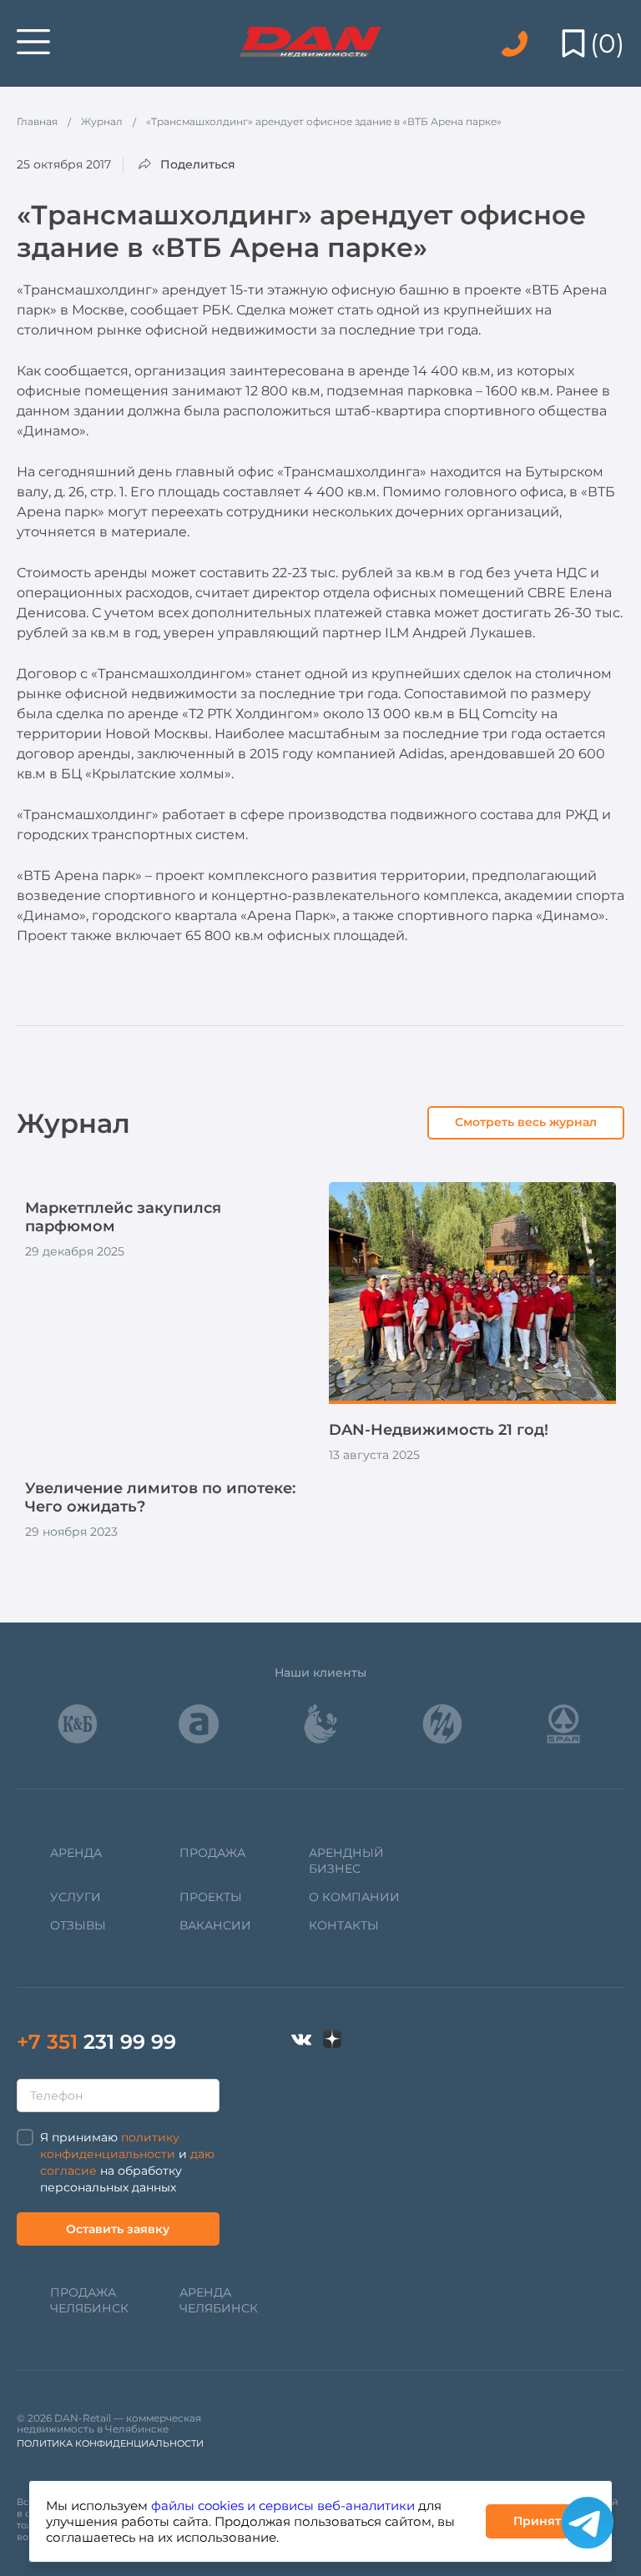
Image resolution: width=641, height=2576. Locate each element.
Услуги (76, 1897)
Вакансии (215, 1925)
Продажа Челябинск (89, 2300)
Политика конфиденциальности (110, 2443)
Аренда (76, 1853)
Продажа (212, 1853)
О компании (354, 1897)
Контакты (344, 1925)
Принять (540, 2521)
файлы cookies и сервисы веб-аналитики (283, 2506)
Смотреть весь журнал (526, 1122)
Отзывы (78, 1925)
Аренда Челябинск (219, 2300)
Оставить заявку (118, 2229)
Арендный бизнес (346, 1861)
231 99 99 (96, 2042)
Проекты (211, 1897)
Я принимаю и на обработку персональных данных (127, 2162)
